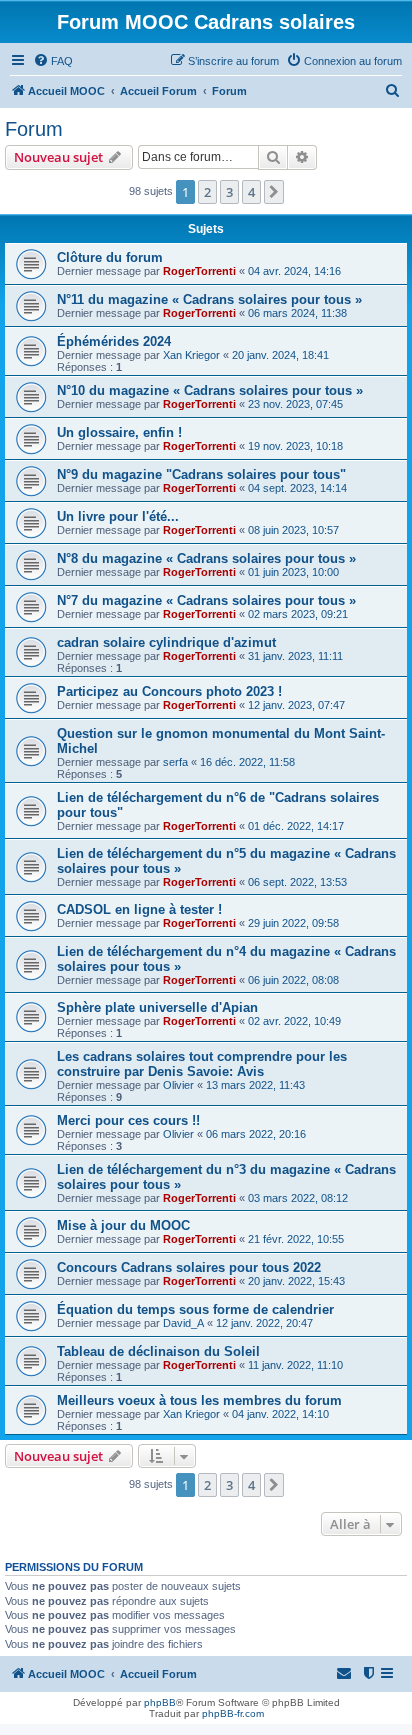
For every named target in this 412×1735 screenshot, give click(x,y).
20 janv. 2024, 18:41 (280, 355)
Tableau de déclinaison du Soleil (158, 1351)
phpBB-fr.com (233, 1713)
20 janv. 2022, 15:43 (296, 1281)
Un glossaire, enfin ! (119, 432)
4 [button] (251, 192)
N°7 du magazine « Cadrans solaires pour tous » (206, 600)
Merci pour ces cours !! (128, 1120)
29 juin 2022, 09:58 (293, 923)
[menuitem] (53, 61)
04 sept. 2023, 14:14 (297, 488)
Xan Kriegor (191, 355)
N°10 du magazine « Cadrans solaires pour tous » (210, 390)
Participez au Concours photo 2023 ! (169, 691)
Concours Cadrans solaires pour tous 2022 (189, 1267)
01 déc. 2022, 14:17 (296, 826)
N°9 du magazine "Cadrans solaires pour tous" (201, 474)
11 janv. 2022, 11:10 (295, 1365)
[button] (274, 192)
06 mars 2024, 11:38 (297, 313)
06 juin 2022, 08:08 (293, 980)
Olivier (178, 1085)
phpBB (160, 1702)
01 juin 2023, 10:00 (293, 572)
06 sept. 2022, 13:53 (297, 882)
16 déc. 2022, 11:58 (247, 762)
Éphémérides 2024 (114, 341)
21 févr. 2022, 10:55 (296, 1239)
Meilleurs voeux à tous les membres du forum (199, 1400)
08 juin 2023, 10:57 (293, 530)
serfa (175, 762)
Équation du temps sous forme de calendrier (195, 1309)
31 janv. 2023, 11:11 (295, 656)
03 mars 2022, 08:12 (298, 1198)
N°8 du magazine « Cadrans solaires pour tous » (206, 558)
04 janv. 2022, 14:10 (280, 1414)
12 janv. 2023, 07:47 (296, 705)
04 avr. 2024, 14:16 (294, 271)
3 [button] (229, 192)
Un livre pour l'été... (118, 516)
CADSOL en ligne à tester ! (139, 909)
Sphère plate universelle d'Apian (157, 1007)
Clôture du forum (110, 257)
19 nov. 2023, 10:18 (295, 446)
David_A (183, 1323)
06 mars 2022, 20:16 (256, 1134)
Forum (34, 129)
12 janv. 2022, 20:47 (264, 1323)
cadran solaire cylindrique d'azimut (166, 642)
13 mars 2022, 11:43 (255, 1085)
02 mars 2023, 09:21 (298, 614)
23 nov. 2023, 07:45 (295, 404)
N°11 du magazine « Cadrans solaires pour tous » (209, 299)
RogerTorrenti (199, 271)
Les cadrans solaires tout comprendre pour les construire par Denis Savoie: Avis (202, 1064)
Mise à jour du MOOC (123, 1225)
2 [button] (207, 192)
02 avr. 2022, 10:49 (294, 1021)
